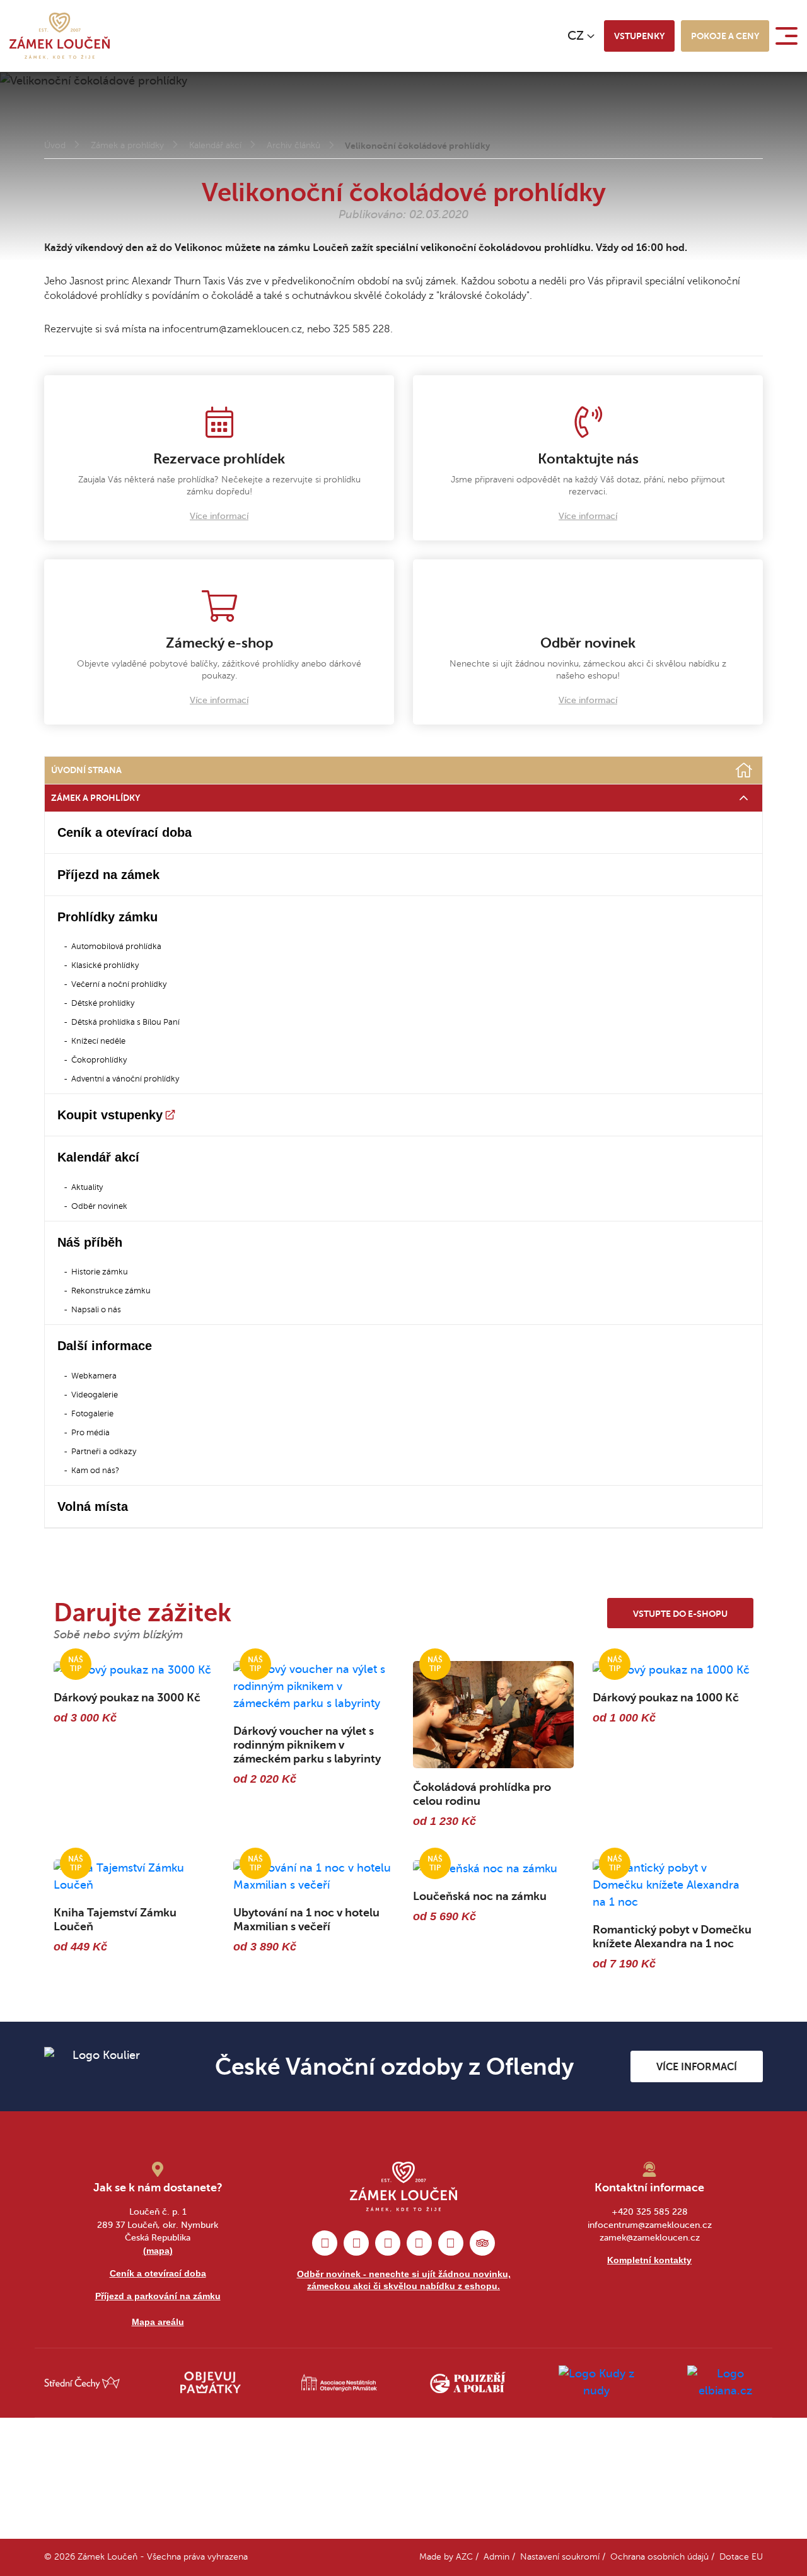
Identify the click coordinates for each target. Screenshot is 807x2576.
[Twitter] (419, 2243)
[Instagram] (356, 2243)
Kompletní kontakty (649, 2260)
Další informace (105, 1346)
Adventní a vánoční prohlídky (125, 1079)
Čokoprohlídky (99, 1060)
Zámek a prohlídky (127, 145)
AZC (464, 2557)
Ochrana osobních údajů (659, 2557)
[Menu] (788, 36)
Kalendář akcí (215, 145)
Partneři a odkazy (104, 1452)
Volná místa (93, 1507)
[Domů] (744, 771)
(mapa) (158, 2251)
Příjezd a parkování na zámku (158, 2296)
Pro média (90, 1433)
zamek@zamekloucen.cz (650, 2238)
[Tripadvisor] (482, 2243)
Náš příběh (90, 1242)
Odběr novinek (99, 1206)
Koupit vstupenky (110, 1115)
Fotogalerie (92, 1414)
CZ (576, 36)
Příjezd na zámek (108, 875)
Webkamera (94, 1376)
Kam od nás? (95, 1471)
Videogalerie (95, 1395)
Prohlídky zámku (107, 917)
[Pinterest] (388, 2243)
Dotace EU (741, 2557)
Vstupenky (639, 36)
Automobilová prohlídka (116, 947)
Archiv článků (293, 145)
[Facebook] (325, 2243)
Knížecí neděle (98, 1041)
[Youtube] (451, 2243)
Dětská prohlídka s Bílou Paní (125, 1022)
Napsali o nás (96, 1310)
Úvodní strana (86, 770)
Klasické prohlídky (105, 965)
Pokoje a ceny (725, 36)
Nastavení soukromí (560, 2557)
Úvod (55, 145)
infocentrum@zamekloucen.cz (650, 2225)
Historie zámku (100, 1272)
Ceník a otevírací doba (125, 832)
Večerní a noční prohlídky (119, 984)
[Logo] (60, 36)
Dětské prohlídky (103, 1003)
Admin (496, 2557)
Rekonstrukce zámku (111, 1291)
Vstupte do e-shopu (680, 1614)
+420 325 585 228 (650, 2212)
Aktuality (87, 1187)
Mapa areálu (158, 2322)
